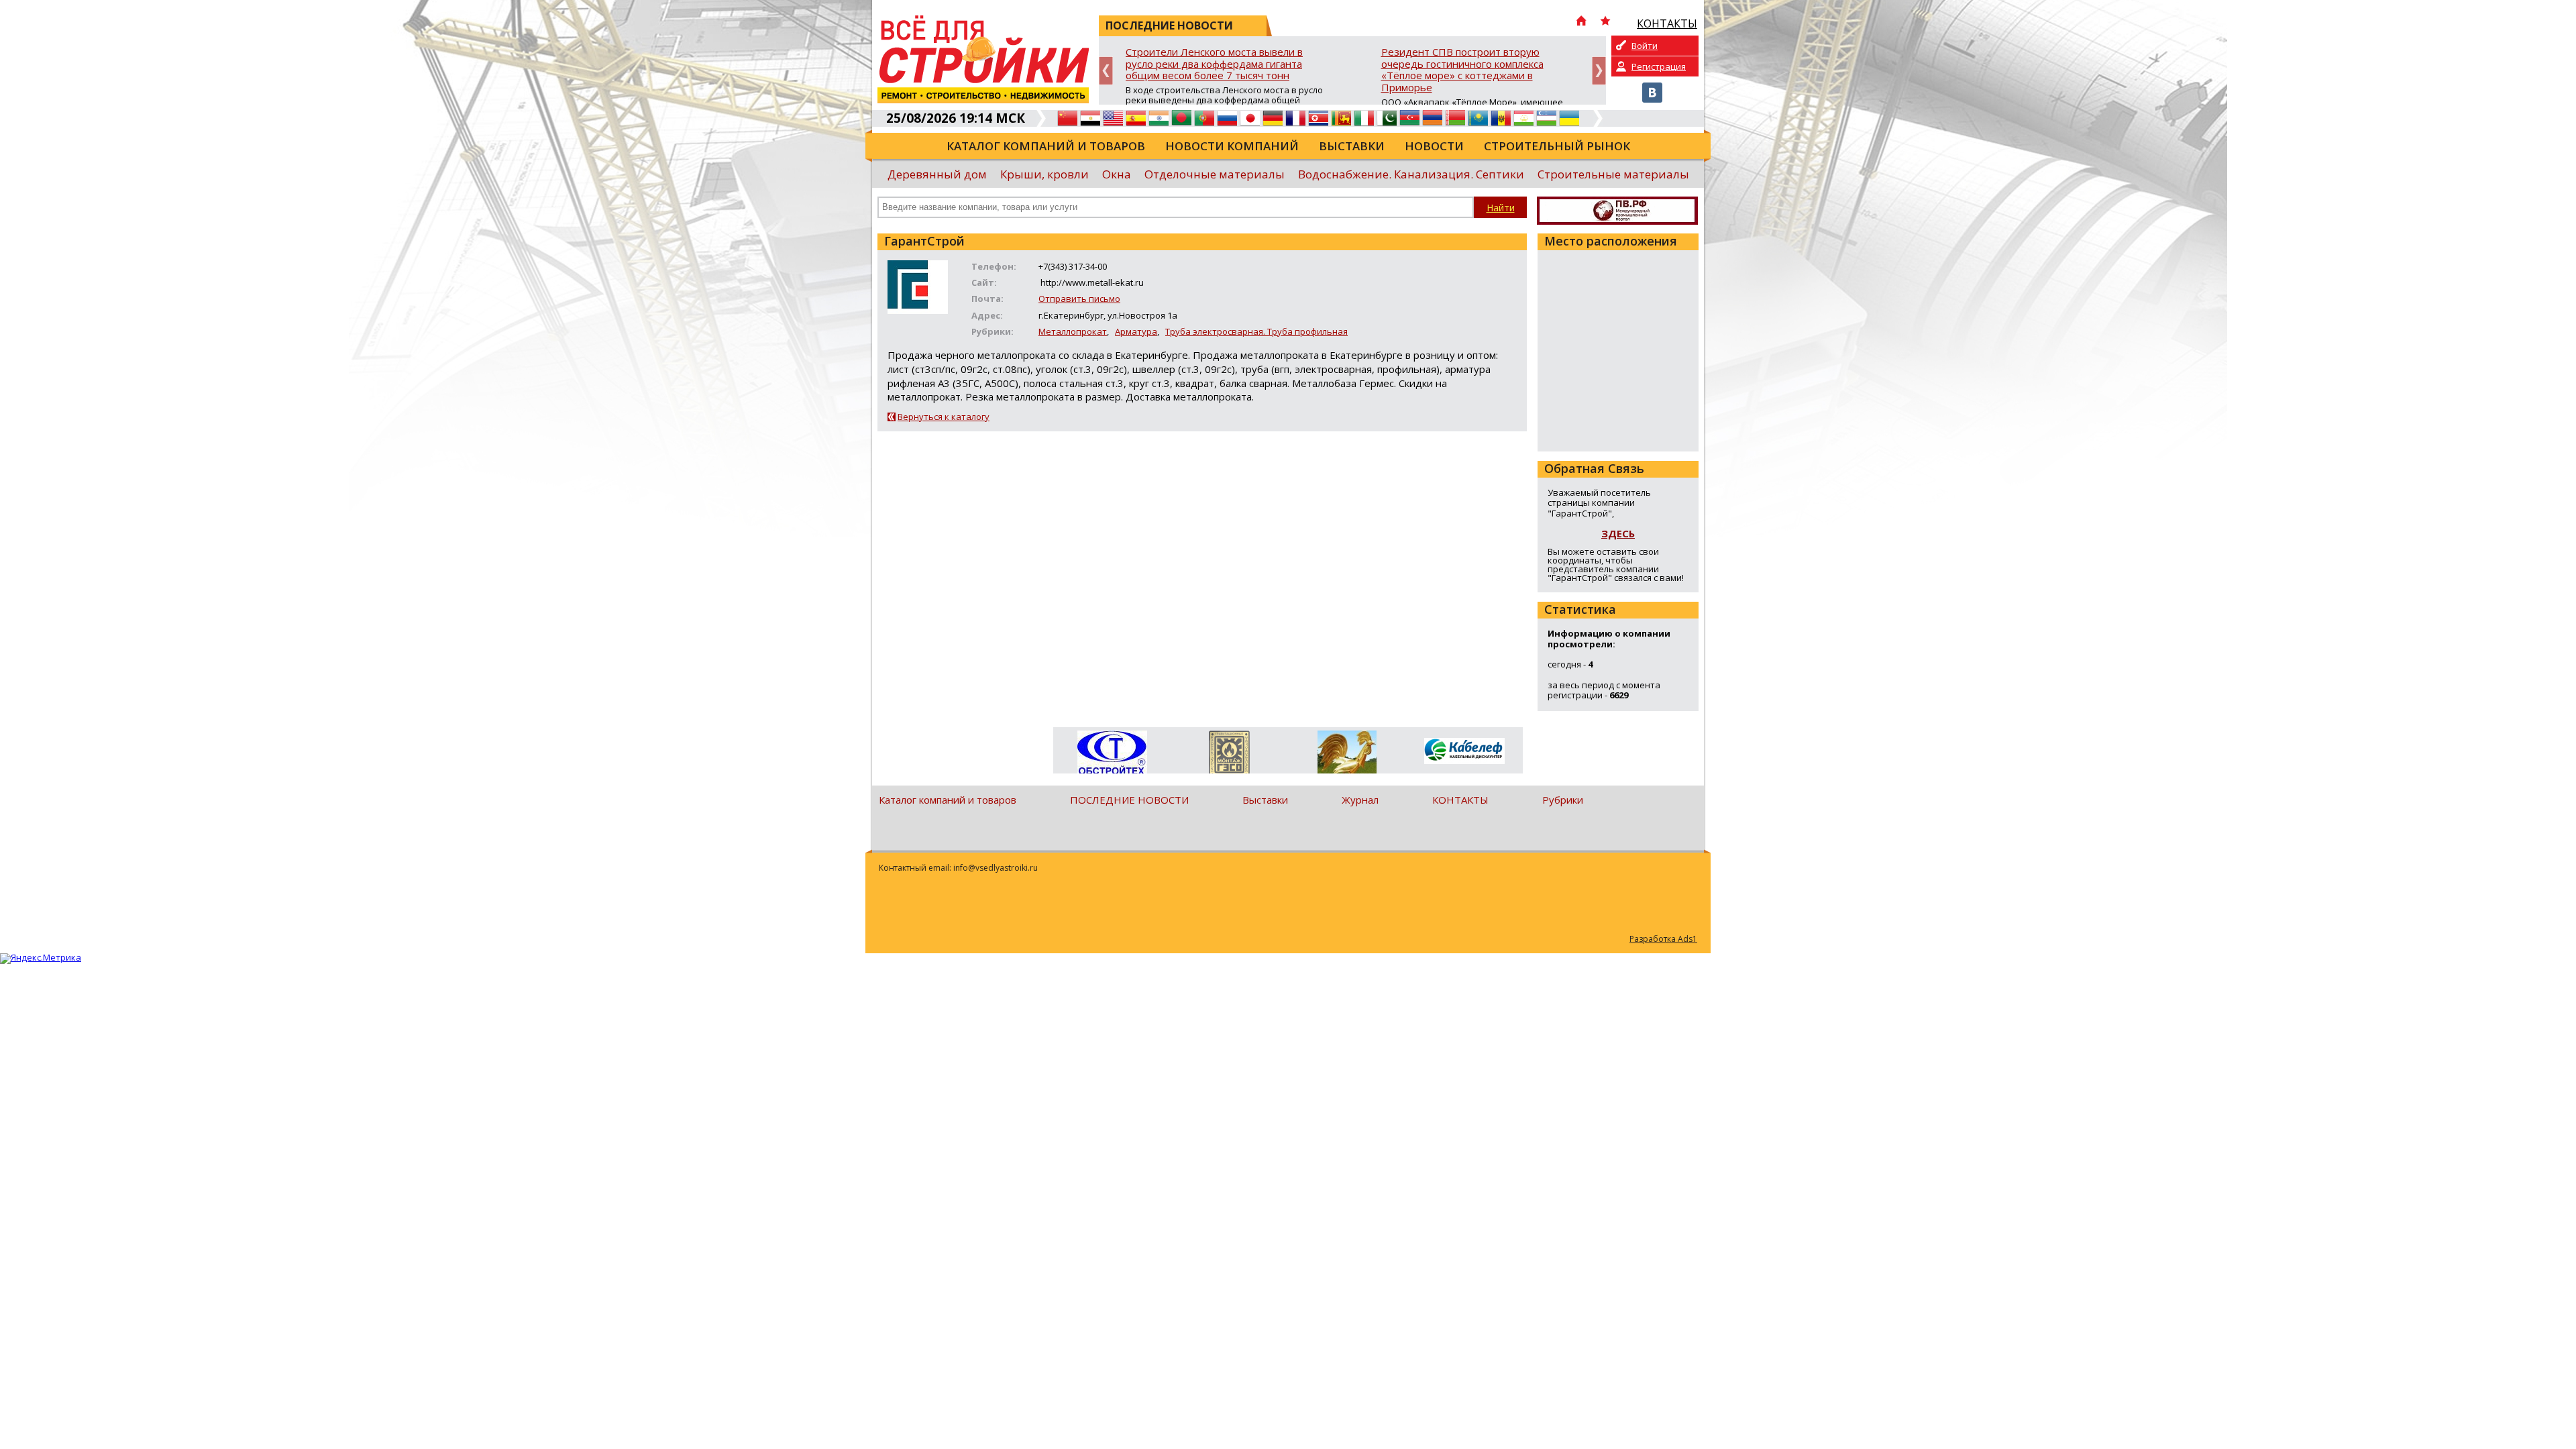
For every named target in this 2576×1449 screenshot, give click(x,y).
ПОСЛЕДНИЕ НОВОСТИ (1129, 800)
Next (1599, 71)
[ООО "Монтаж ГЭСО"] (1229, 755)
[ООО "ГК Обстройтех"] (1112, 753)
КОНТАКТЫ (1460, 800)
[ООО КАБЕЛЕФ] (1464, 752)
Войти (1645, 46)
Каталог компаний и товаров (1046, 146)
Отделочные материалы (1215, 174)
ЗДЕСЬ (1618, 533)
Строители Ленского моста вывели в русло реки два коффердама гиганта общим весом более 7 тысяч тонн (1214, 64)
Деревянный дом (937, 174)
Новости (1434, 146)
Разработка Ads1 (1663, 939)
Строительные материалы (1613, 174)
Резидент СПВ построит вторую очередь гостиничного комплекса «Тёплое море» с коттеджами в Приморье (1462, 70)
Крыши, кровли (1044, 174)
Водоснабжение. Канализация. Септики (1411, 174)
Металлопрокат (1073, 331)
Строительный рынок (1557, 146)
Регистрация (1659, 66)
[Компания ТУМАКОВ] (1347, 755)
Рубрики (1563, 800)
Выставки (1352, 146)
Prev (1106, 71)
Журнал (1360, 800)
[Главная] (1581, 22)
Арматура (1136, 331)
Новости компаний (1232, 146)
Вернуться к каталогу (944, 417)
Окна (1117, 174)
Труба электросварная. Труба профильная (1256, 331)
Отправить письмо (1079, 299)
